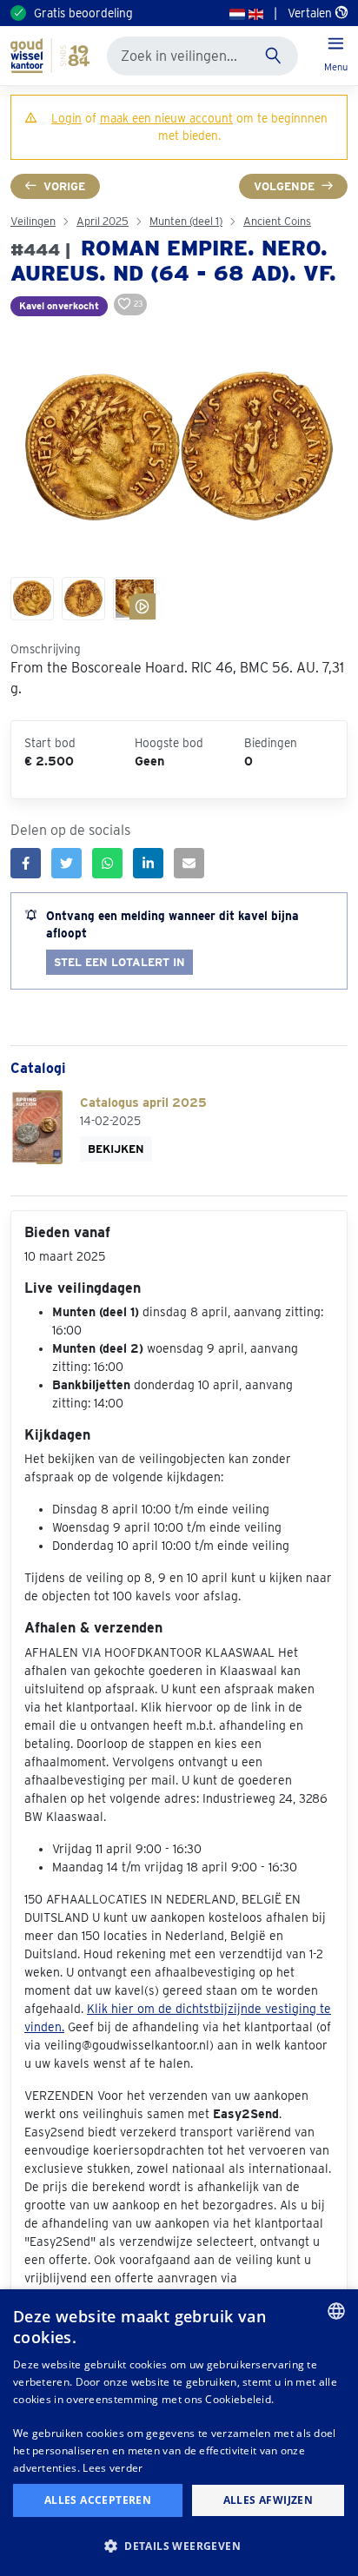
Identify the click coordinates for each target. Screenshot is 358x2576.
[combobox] (336, 2311)
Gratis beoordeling (83, 13)
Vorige (64, 186)
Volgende (284, 186)
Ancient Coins (277, 221)
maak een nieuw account (166, 118)
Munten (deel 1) (186, 221)
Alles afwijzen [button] (268, 2500)
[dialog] (179, 2433)
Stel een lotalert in (119, 962)
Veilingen (33, 221)
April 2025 (103, 221)
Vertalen (312, 13)
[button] (179, 2546)
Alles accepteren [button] (98, 2500)
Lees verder (113, 2468)
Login (66, 118)
